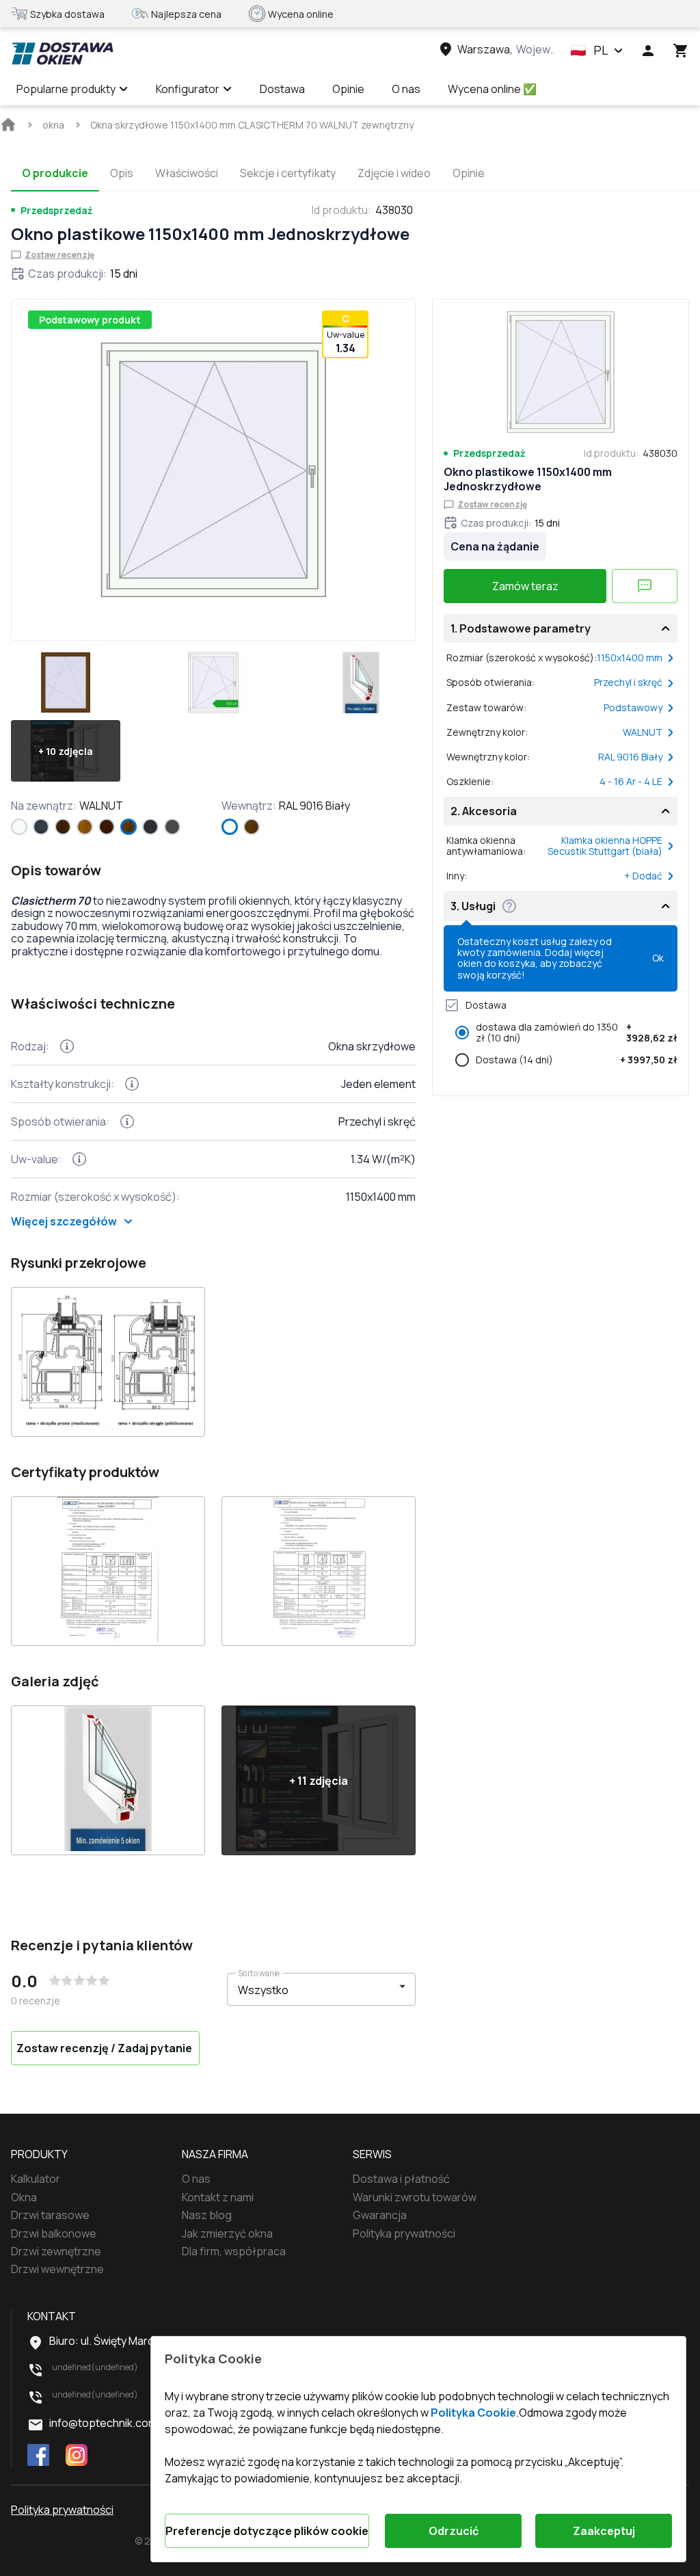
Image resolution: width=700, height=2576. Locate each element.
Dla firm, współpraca (234, 2251)
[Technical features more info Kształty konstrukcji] (132, 1084)
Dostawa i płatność (401, 2179)
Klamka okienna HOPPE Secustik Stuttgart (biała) (605, 846)
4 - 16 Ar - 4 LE (631, 782)
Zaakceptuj (604, 2531)
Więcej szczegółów (64, 1221)
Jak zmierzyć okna (227, 2233)
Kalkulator (36, 2179)
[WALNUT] (129, 827)
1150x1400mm (630, 658)
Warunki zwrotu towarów (415, 2197)
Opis (122, 173)
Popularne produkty (66, 89)
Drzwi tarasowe (50, 2215)
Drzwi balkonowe (54, 2233)
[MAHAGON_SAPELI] (107, 827)
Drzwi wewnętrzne (57, 2269)
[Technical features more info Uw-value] (79, 1159)
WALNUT (643, 732)
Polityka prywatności (404, 2233)
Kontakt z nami (218, 2197)
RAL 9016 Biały (630, 757)
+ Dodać (643, 876)
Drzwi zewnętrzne (56, 2251)
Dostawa (282, 89)
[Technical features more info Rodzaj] (67, 1046)
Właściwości (187, 173)
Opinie (348, 89)
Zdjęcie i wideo (394, 173)
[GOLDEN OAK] (85, 827)
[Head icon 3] (681, 51)
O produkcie (55, 173)
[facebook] (38, 2456)
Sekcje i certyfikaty (288, 173)
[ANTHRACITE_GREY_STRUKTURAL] (41, 827)
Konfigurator (188, 89)
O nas (406, 89)
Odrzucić (454, 2531)
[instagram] (77, 2456)
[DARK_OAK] (63, 827)
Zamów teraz (525, 586)
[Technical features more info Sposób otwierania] (127, 1121)
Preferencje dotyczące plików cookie (267, 2531)
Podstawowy (633, 708)
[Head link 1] (62, 53)
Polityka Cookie (473, 2413)
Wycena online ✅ (492, 89)
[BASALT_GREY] (172, 827)
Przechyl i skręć (628, 682)
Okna (24, 2197)
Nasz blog (207, 2215)
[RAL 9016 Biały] (19, 827)
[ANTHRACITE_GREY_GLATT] (150, 827)
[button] (597, 51)
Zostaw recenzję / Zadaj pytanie (104, 2048)
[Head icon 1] (648, 51)
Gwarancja (380, 2215)
